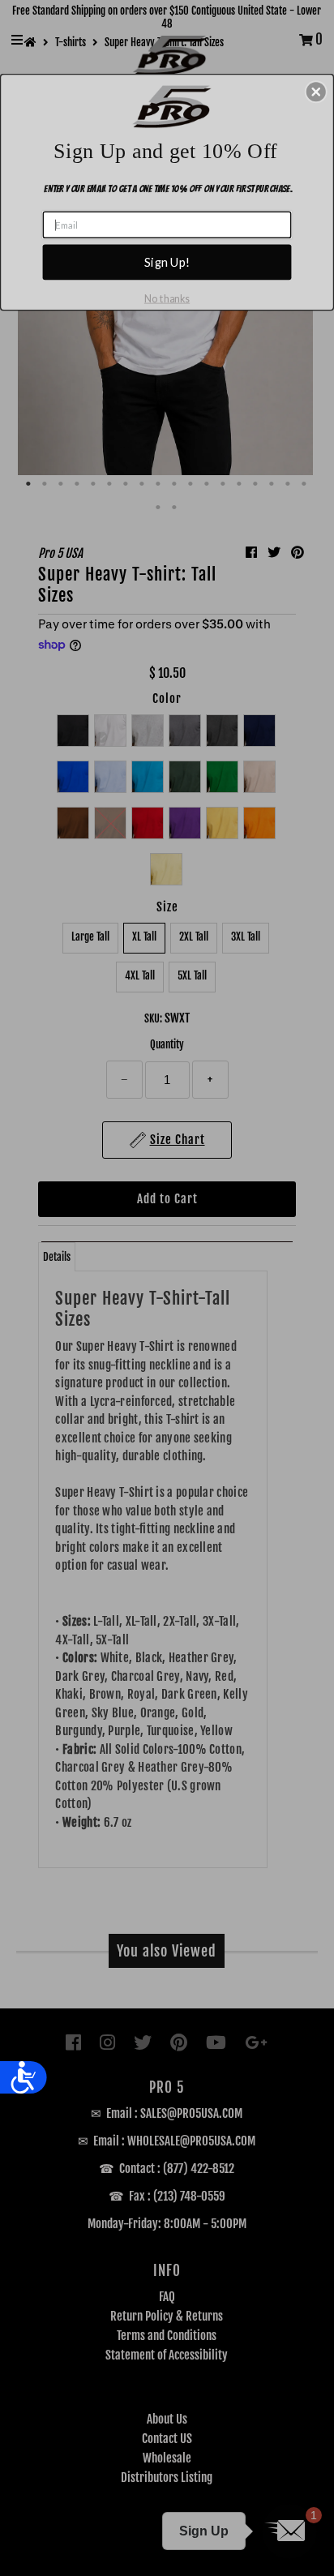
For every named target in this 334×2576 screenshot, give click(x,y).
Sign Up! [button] (167, 262)
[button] (316, 92)
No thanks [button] (167, 298)
